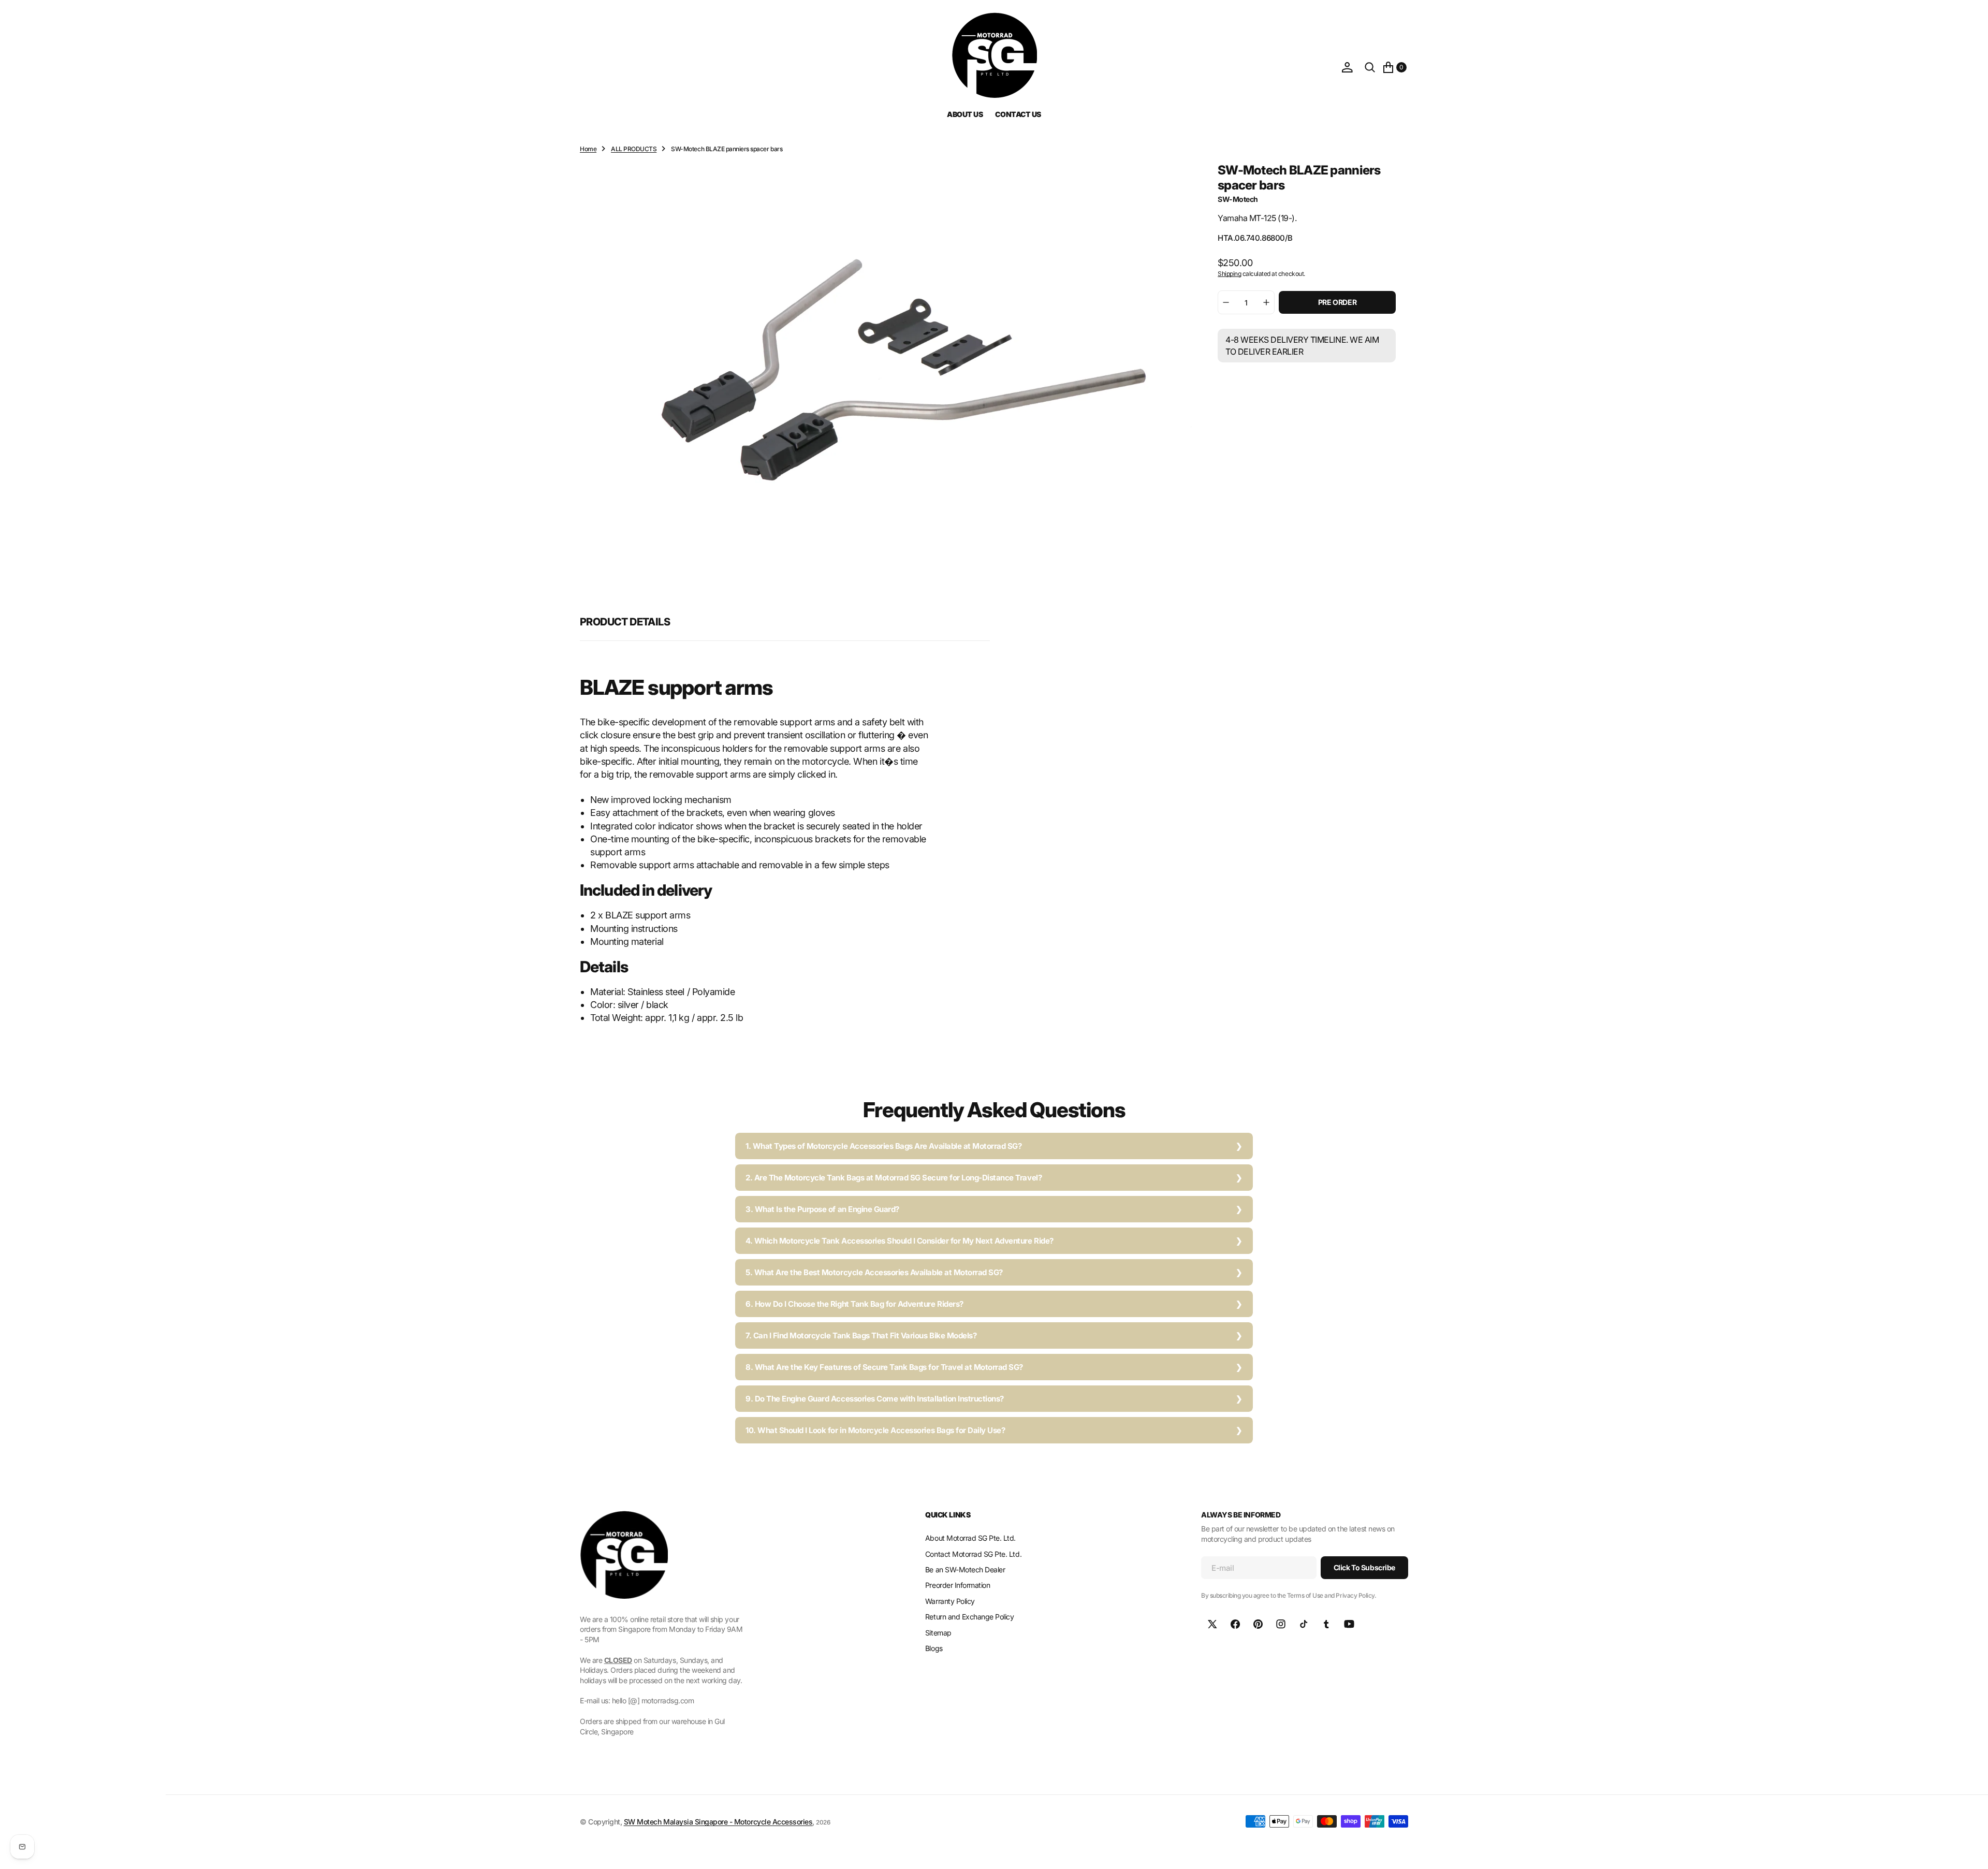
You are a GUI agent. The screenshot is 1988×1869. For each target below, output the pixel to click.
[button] (1347, 67)
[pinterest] (1258, 1624)
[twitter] (1212, 1624)
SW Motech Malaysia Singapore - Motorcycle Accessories (718, 1822)
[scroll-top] (1970, 1851)
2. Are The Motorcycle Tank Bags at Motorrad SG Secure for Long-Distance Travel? (894, 1178)
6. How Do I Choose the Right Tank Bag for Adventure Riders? (854, 1304)
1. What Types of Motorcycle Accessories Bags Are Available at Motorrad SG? (883, 1146)
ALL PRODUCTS (634, 149)
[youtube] (1349, 1624)
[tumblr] (1326, 1624)
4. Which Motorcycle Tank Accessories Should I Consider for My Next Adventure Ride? (900, 1241)
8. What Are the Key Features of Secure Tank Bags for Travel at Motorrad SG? (884, 1367)
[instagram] (1281, 1624)
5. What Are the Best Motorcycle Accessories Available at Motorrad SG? (874, 1272)
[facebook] (1235, 1624)
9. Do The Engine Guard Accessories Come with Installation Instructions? (875, 1399)
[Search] (1370, 67)
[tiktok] (1304, 1624)
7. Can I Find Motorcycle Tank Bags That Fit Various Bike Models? (861, 1335)
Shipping (1229, 273)
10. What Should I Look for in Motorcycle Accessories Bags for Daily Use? (875, 1430)
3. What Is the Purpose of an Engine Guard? (822, 1209)
